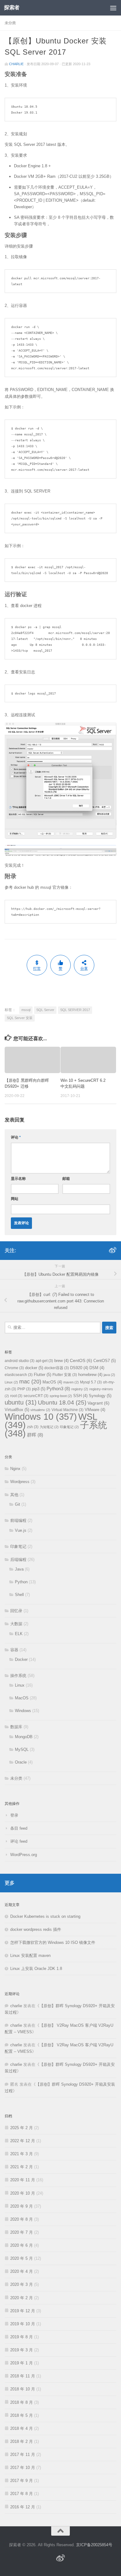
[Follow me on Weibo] (113, 1250)
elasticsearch (19, 1375)
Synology (100, 1396)
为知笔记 (49, 1427)
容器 (14, 1650)
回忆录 (16, 1611)
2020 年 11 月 (23, 2180)
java (109, 1375)
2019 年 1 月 (22, 2363)
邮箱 (66, 1179)
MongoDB (24, 1737)
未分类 (10, 23)
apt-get (44, 1361)
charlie (16, 64)
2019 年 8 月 (22, 2337)
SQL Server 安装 (20, 1018)
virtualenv (40, 1410)
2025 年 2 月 (22, 2128)
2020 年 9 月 (22, 2206)
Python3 (58, 1389)
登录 (14, 1815)
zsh (33, 1427)
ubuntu (21, 1402)
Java (19, 1569)
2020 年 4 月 (22, 2271)
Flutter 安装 (65, 1375)
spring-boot (61, 1396)
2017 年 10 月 (23, 2468)
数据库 (16, 1727)
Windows (23, 1711)
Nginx (15, 1469)
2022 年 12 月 (23, 2141)
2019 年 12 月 (23, 2311)
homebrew (90, 1375)
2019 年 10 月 (23, 2324)
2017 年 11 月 (23, 2455)
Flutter (43, 1375)
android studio (20, 1361)
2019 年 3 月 (22, 2350)
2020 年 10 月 (23, 2193)
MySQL (22, 1749)
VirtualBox (17, 1410)
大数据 (16, 1624)
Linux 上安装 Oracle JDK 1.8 (36, 1969)
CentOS (81, 1360)
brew (61, 1361)
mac (30, 1381)
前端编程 (18, 1520)
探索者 (12, 8)
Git (18, 1504)
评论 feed (19, 1841)
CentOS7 (105, 1361)
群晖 (35, 1435)
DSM (97, 1368)
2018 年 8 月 (22, 2402)
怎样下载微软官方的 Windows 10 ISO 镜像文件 (53, 1942)
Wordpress (20, 1482)
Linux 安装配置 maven (30, 1956)
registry (80, 1389)
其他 (14, 1495)
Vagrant (99, 1403)
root (16, 1396)
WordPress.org (24, 1855)
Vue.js (21, 1530)
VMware (95, 1410)
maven (71, 1382)
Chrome (14, 1368)
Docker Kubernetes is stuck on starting (45, 1916)
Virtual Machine (67, 1410)
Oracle (21, 1762)
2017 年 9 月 (22, 2481)
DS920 (79, 1368)
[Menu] (113, 8)
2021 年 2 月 (22, 2167)
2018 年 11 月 (23, 2376)
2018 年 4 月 (22, 2428)
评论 (16, 1137)
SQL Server (45, 1010)
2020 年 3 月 (22, 2284)
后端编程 (18, 1560)
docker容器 (57, 1368)
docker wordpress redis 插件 (36, 1929)
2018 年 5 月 (22, 2415)
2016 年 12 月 (23, 2507)
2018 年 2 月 (22, 2441)
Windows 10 (41, 1416)
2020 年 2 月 (22, 2298)
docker (34, 1368)
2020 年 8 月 (22, 2219)
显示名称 (18, 1179)
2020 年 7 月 (22, 2232)
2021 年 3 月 (22, 2154)
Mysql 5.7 (91, 1382)
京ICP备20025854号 (94, 2545)
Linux (11, 1382)
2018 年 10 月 (23, 2389)
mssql (26, 1010)
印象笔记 (69, 1427)
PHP (24, 1389)
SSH (80, 1396)
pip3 (39, 1389)
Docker (21, 1659)
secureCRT (36, 1396)
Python (21, 1582)
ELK (19, 1634)
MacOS (52, 1382)
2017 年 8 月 (22, 2494)
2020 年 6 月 (22, 2245)
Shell (19, 1595)
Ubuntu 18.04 (62, 1403)
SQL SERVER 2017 (75, 1010)
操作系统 (18, 1676)
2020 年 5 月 (22, 2258)
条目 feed (19, 1828)
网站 (15, 1199)
